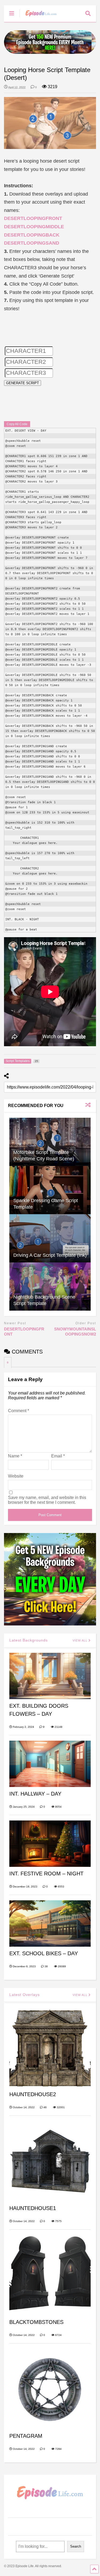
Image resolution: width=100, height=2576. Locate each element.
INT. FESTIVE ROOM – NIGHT (46, 1874)
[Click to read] (50, 1142)
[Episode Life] (38, 18)
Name (15, 1456)
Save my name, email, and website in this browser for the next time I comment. (47, 1500)
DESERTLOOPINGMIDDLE (34, 227)
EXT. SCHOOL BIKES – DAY (44, 1953)
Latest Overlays (25, 1995)
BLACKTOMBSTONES (36, 2322)
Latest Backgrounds (29, 1640)
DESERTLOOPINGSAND (32, 243)
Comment (19, 1411)
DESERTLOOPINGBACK (32, 235)
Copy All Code (17, 424)
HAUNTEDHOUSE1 (33, 2208)
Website (16, 1476)
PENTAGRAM (26, 2436)
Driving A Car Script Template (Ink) (50, 1255)
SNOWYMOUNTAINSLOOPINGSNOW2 (75, 1332)
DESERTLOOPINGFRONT (33, 218)
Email (58, 1456)
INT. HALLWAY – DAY (35, 1794)
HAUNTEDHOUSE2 (33, 2094)
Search (76, 2546)
